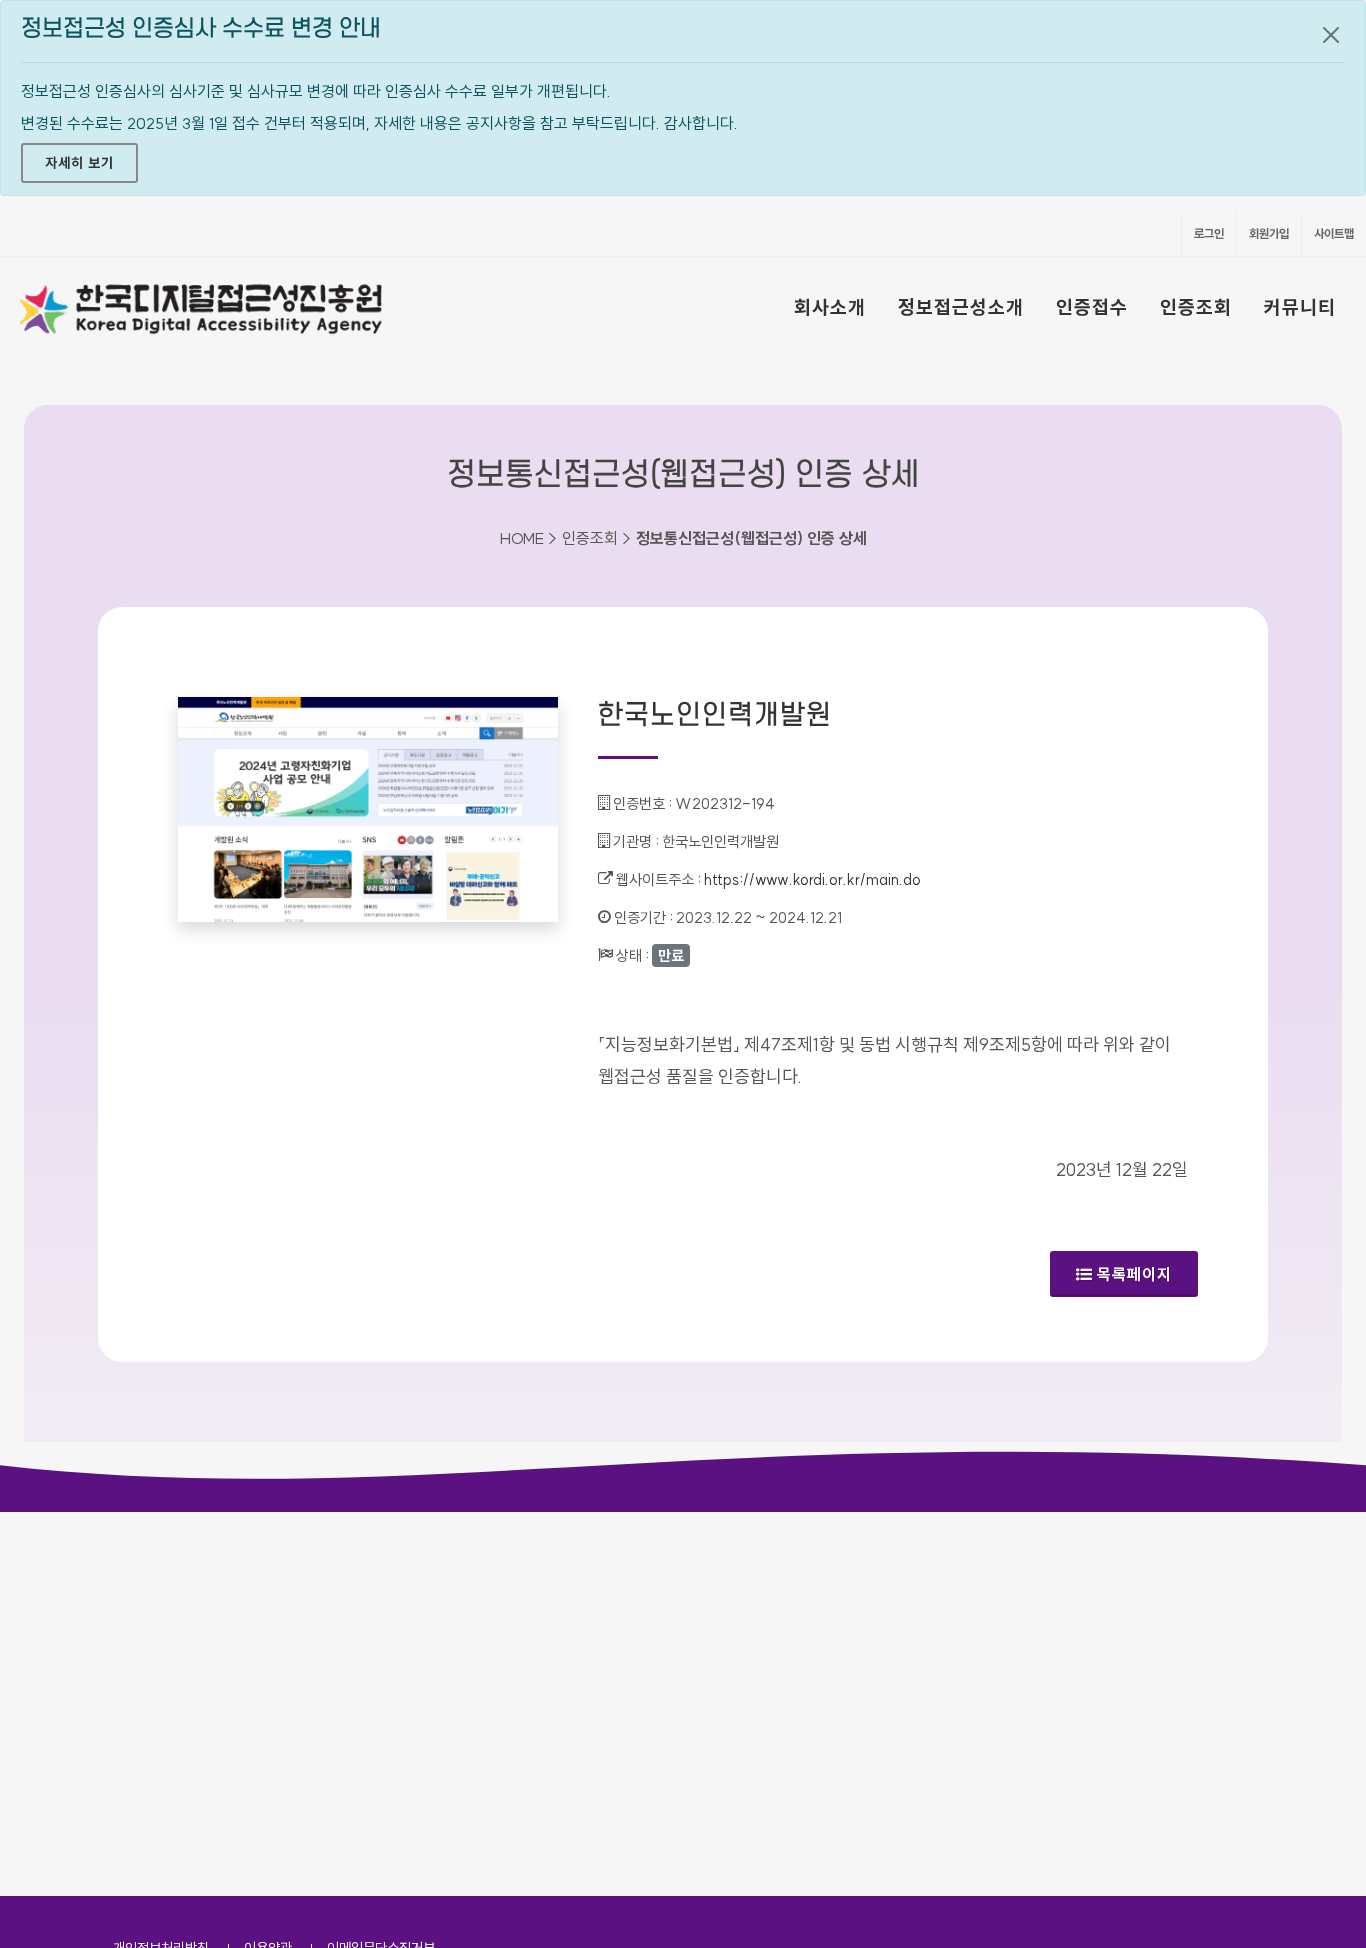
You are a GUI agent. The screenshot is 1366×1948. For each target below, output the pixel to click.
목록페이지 (1134, 1274)
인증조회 (1196, 307)
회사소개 (830, 307)
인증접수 (1092, 307)
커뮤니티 (1300, 307)
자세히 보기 (79, 163)
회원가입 (1269, 233)
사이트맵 (1334, 233)
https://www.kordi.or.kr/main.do (812, 879)
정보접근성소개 (961, 307)
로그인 (1209, 233)
